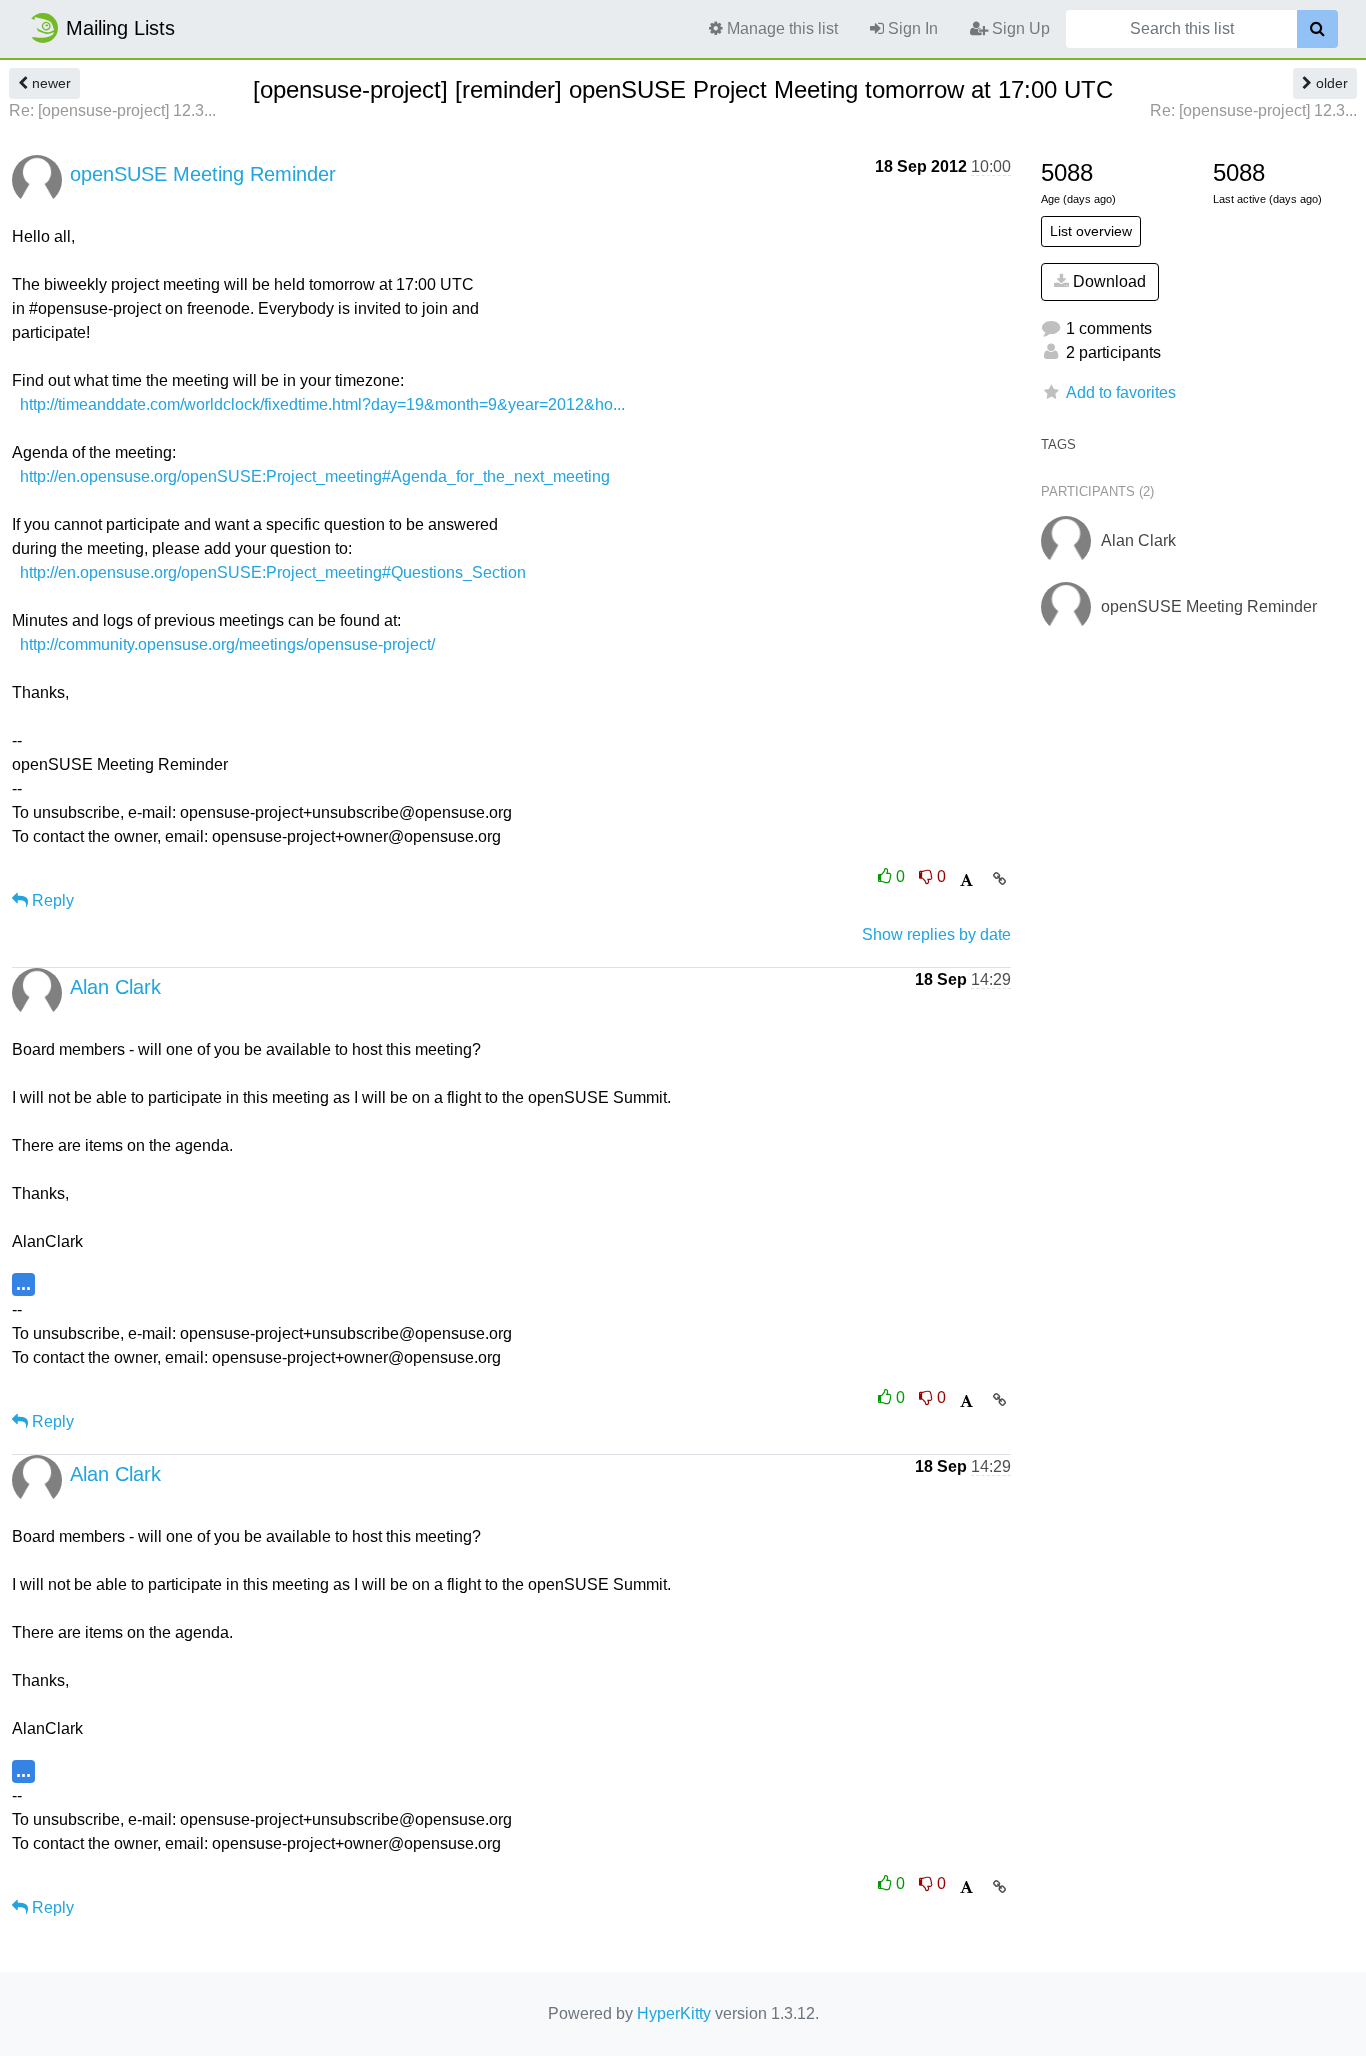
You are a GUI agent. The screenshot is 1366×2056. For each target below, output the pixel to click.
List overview (1091, 231)
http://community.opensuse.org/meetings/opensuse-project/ (227, 644)
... (23, 1283)
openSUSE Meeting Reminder (203, 174)
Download (1107, 281)
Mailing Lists (120, 28)
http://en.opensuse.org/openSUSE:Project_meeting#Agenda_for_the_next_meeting (315, 476)
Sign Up (1019, 28)
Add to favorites (1121, 392)
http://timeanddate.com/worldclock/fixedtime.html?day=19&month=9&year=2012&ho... (322, 404)
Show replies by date (936, 934)
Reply (51, 900)
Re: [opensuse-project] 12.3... (112, 110)
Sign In (911, 28)
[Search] (1317, 29)
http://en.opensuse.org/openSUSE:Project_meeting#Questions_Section (273, 572)
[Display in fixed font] (966, 880)
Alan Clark (115, 987)
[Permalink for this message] (999, 879)
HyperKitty (674, 2013)
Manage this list (780, 28)
